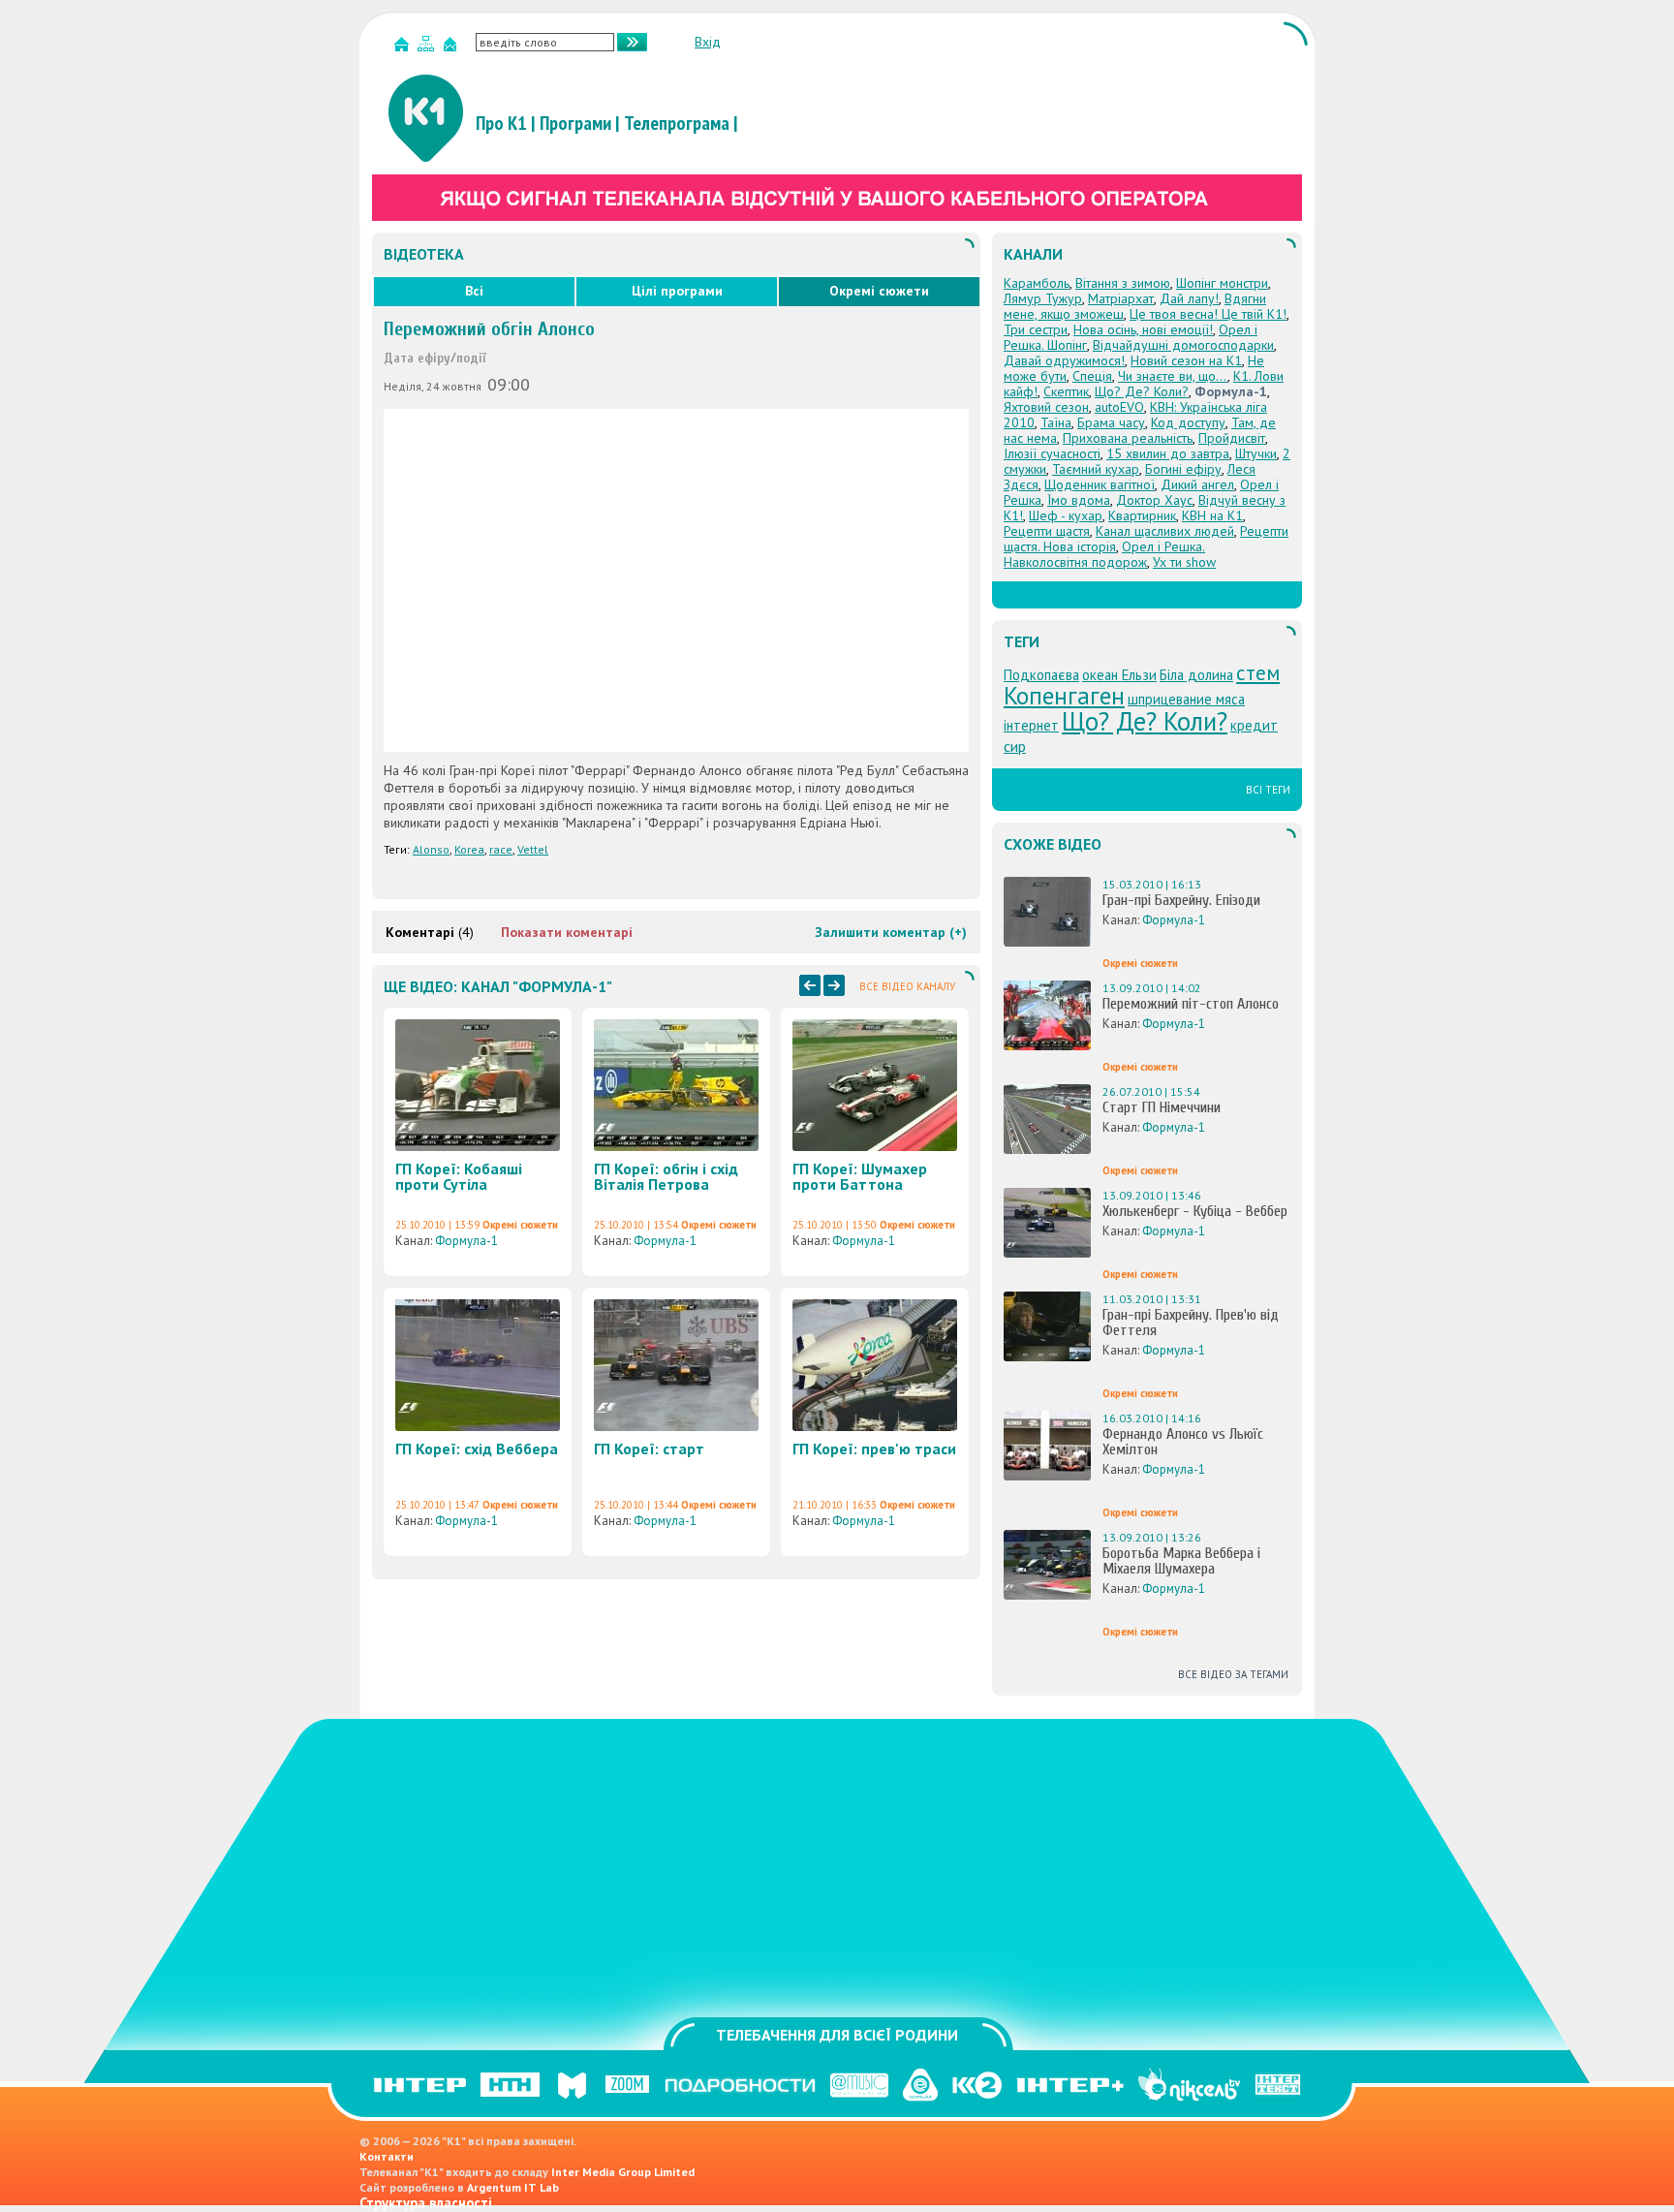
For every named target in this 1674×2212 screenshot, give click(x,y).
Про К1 (501, 123)
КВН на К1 (1212, 515)
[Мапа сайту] (428, 48)
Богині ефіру (1183, 469)
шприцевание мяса (1186, 699)
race (501, 849)
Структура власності (426, 2203)
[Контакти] (452, 48)
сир (1015, 746)
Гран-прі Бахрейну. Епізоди (1181, 900)
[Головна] (404, 48)
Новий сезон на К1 (1186, 360)
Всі (474, 291)
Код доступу (1188, 422)
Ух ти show (1184, 562)
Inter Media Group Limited (623, 2172)
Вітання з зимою (1123, 283)
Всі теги (1268, 790)
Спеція (1092, 376)
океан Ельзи (1119, 675)
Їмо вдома (1079, 500)
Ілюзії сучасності (1052, 453)
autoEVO (1119, 407)
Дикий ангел (1197, 484)
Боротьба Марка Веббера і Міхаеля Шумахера (1181, 1561)
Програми (575, 123)
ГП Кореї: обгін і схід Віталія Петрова (666, 1176)
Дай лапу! (1189, 298)
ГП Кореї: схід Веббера (477, 1449)
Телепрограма (677, 123)
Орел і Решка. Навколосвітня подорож (1104, 554)
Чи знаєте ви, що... (1173, 376)
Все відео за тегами (1233, 1674)
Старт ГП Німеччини (1162, 1107)
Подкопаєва (1041, 675)
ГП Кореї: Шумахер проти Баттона (860, 1176)
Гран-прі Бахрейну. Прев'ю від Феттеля (1191, 1323)
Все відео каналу (907, 986)
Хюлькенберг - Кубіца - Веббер (1195, 1211)
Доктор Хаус (1154, 500)
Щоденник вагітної (1100, 484)
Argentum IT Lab (513, 2187)
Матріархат (1121, 298)
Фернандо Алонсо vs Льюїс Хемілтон (1183, 1442)
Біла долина (1196, 675)
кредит (1254, 725)
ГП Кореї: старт (649, 1449)
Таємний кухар (1096, 469)
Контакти (387, 2156)
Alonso (431, 849)
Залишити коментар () (891, 932)
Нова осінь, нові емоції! (1143, 329)
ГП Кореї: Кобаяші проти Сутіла (459, 1176)
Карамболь (1037, 283)
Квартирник (1142, 515)
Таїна (1056, 422)
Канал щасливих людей (1165, 531)
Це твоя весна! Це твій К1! (1208, 314)
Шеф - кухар (1066, 515)
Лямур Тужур (1043, 298)
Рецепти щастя (1047, 531)
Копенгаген (1064, 695)
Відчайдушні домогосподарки (1183, 345)
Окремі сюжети (879, 291)
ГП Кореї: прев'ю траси (874, 1449)
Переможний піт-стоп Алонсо (1191, 1004)
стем (1258, 672)
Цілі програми (677, 291)
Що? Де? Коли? (1142, 391)
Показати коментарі (567, 932)
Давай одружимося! (1064, 360)
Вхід (708, 42)
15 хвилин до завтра (1168, 453)
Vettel (533, 849)
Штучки (1256, 453)
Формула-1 (466, 1241)
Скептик (1066, 391)
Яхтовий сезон (1046, 407)
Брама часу (1111, 422)
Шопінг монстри (1222, 283)
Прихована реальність (1128, 438)
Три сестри (1036, 329)
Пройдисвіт (1232, 438)
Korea (469, 849)
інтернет (1031, 725)
